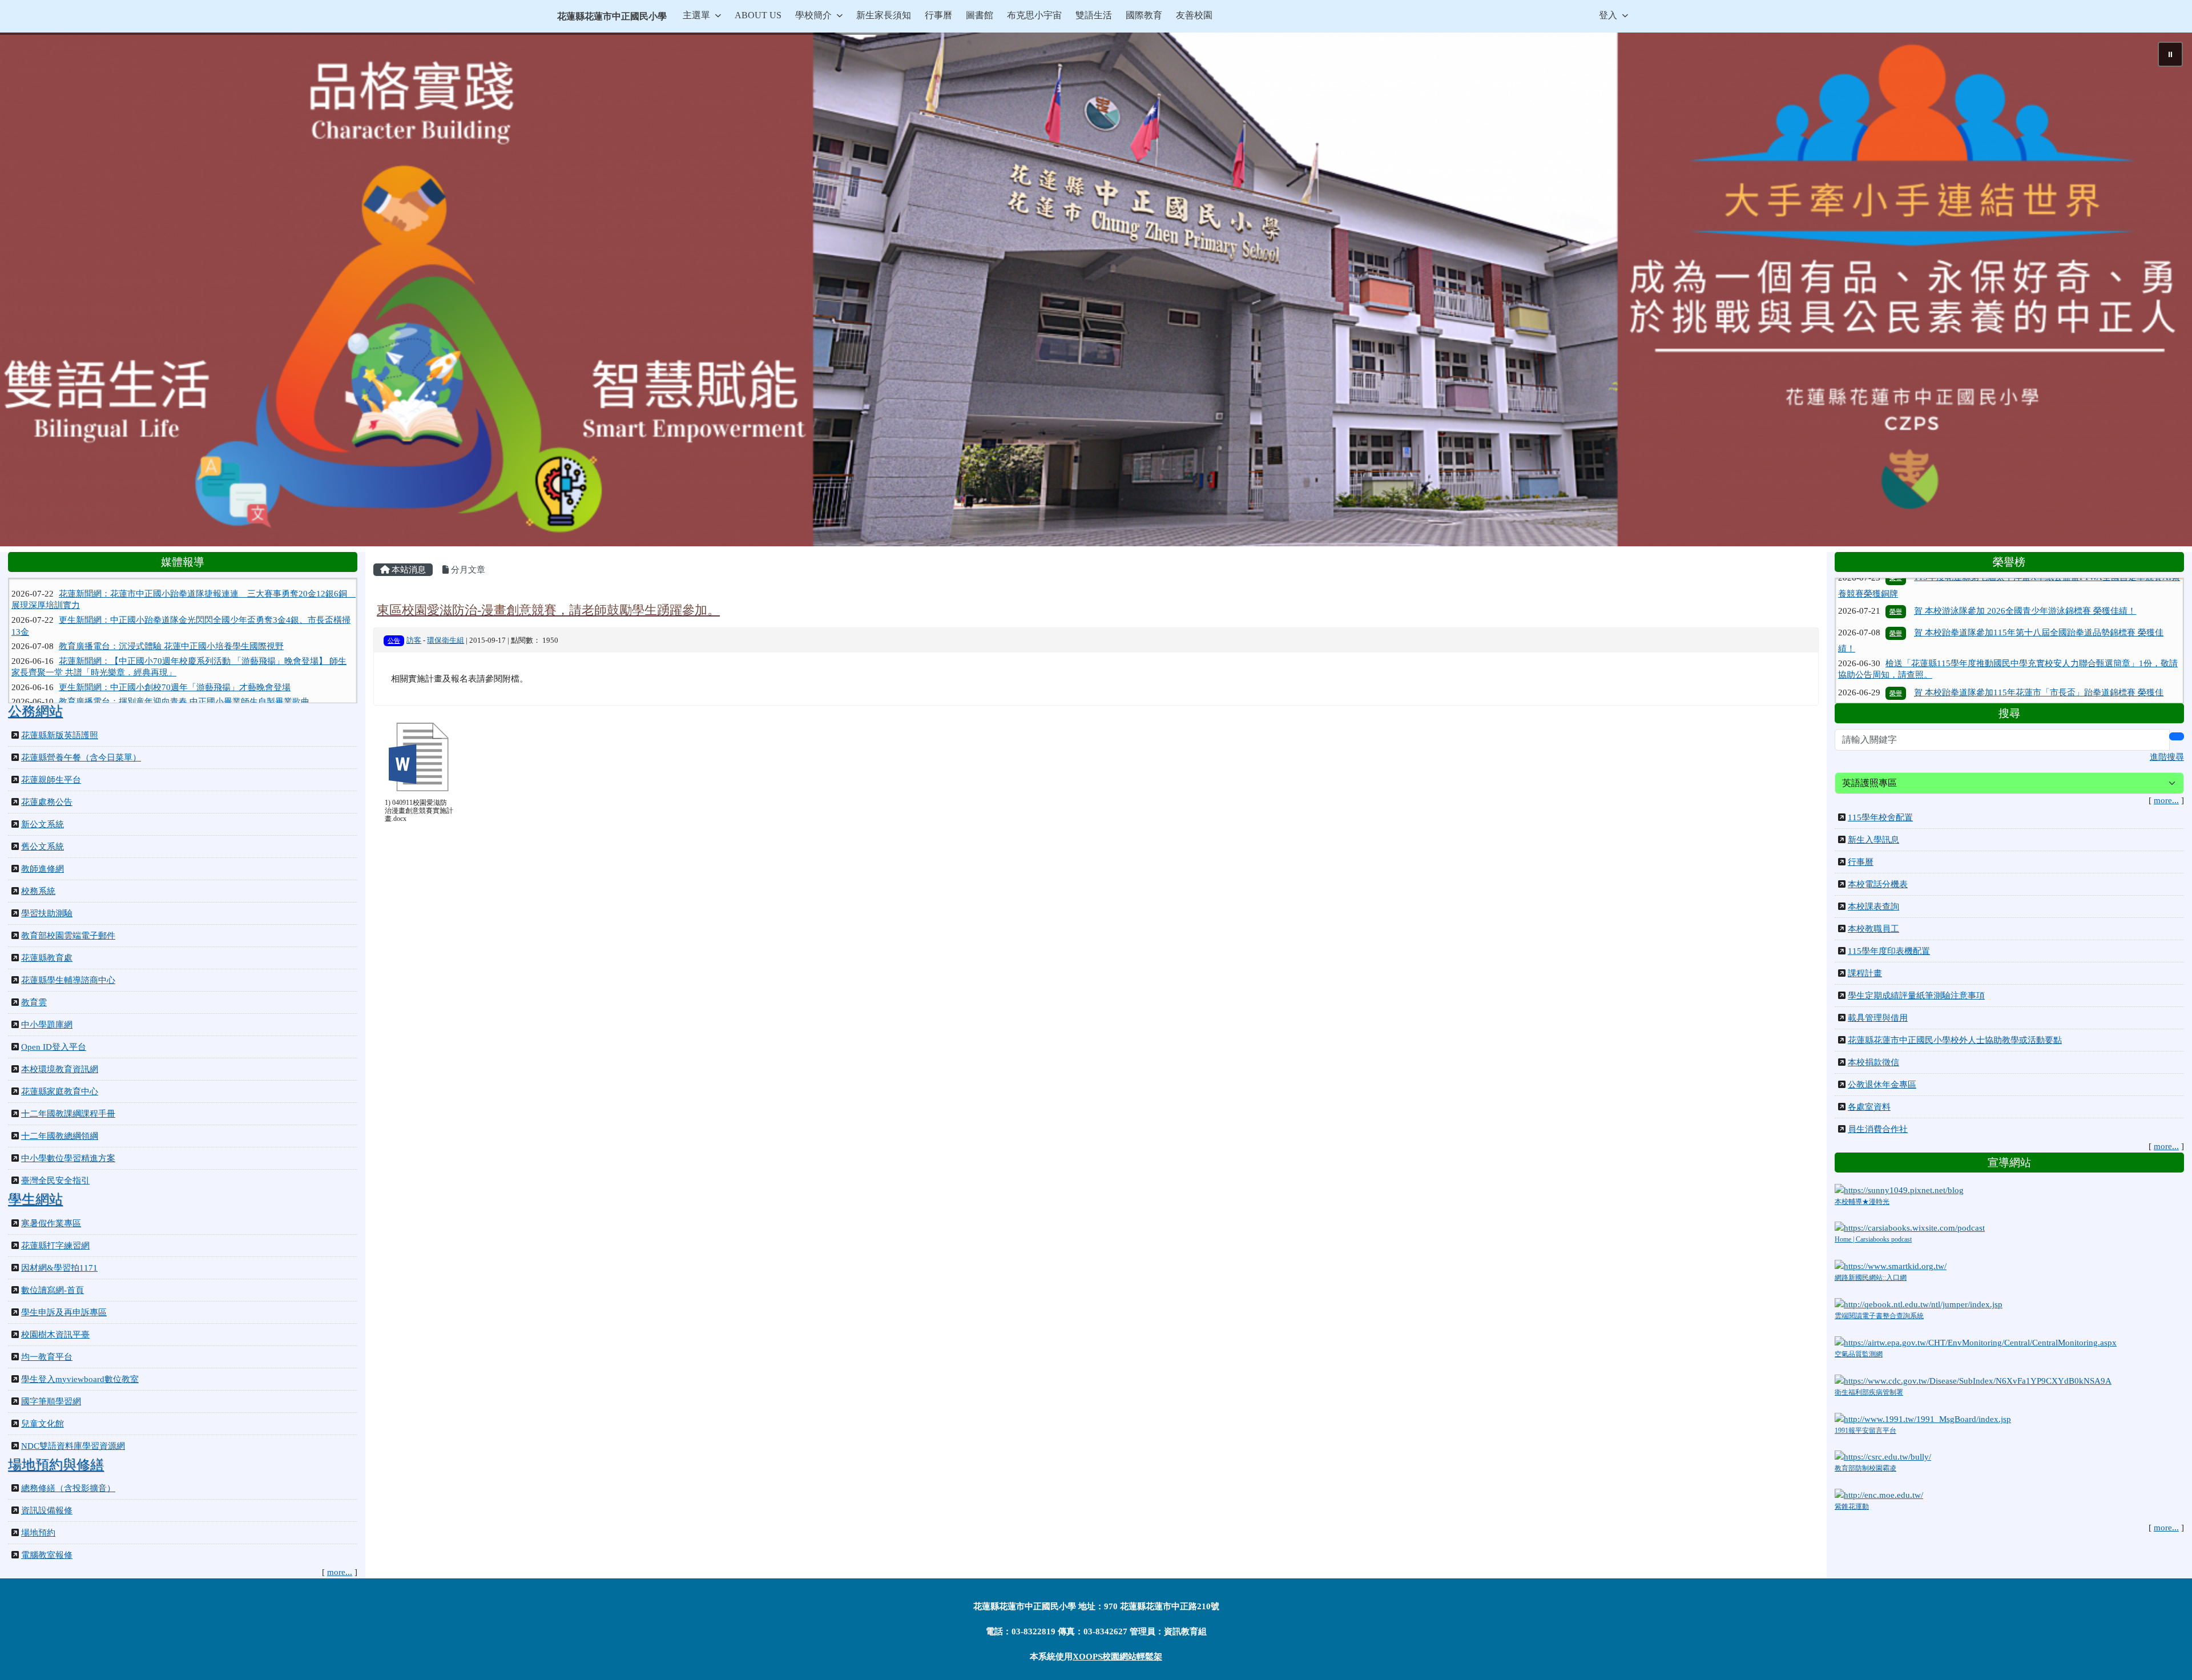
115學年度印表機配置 (1889, 951)
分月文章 (467, 570)
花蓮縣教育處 (47, 958)
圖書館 (980, 15)
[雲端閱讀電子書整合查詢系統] (1919, 1303)
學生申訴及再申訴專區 (64, 1312)
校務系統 (38, 891)
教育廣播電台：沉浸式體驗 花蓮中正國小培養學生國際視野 (171, 585)
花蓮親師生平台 (51, 780)
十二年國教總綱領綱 (60, 1136)
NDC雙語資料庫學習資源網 (73, 1446)
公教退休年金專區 (1882, 1085)
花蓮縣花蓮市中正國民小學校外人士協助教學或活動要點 (1955, 1040)
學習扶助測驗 (47, 913)
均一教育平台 (47, 1357)
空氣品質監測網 (1859, 1354)
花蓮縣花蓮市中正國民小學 (612, 16)
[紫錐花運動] (1879, 1494)
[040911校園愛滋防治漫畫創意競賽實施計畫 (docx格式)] (419, 757)
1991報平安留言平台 (1865, 1431)
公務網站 (35, 711)
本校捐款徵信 (1873, 1062)
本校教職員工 (1873, 929)
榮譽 (1896, 604)
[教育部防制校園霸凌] (1883, 1456)
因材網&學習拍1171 (59, 1268)
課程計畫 (1865, 973)
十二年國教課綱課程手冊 (68, 1114)
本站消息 (408, 570)
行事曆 (938, 15)
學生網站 (35, 1199)
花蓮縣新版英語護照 (60, 735)
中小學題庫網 (47, 1025)
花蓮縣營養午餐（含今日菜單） (81, 758)
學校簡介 (813, 15)
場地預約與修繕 (56, 1465)
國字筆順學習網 (51, 1401)
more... (340, 1572)
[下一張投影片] (2165, 292)
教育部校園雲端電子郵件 (68, 936)
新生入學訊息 (1873, 840)
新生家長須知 (884, 15)
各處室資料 (1869, 1107)
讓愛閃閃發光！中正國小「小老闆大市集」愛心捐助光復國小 (174, 669)
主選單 (696, 15)
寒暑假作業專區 (51, 1223)
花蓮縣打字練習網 (55, 1246)
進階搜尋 (2167, 757)
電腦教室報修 (47, 1555)
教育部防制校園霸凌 (1865, 1468)
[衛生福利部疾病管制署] (1973, 1380)
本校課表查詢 (1873, 907)
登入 (1608, 15)
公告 (394, 640)
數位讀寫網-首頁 (53, 1290)
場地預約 (38, 1533)
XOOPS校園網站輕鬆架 (1117, 1657)
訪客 (414, 640)
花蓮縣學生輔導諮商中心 (68, 980)
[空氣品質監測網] (1976, 1341)
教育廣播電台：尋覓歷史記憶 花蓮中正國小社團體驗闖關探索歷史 (184, 655)
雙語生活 (1094, 15)
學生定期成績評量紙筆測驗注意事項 (1916, 996)
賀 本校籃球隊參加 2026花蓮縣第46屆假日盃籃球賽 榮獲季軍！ (2034, 692)
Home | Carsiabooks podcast (1873, 1239)
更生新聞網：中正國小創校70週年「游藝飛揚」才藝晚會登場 (175, 626)
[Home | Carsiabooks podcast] (1910, 1227)
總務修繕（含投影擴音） (68, 1488)
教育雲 (34, 1002)
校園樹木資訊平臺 (55, 1335)
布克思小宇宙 (1034, 15)
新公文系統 (43, 824)
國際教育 (1144, 15)
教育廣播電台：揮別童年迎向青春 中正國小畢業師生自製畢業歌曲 (184, 640)
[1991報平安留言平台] (1923, 1418)
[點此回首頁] (1096, 289)
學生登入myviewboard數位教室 (80, 1379)
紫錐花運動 (1852, 1506)
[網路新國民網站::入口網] (1891, 1266)
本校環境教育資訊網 (60, 1069)
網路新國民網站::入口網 (1871, 1278)
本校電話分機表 (1878, 884)
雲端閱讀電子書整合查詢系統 (1879, 1316)
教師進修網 (43, 869)
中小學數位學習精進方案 (68, 1158)
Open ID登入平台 (54, 1047)
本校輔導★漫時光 (1862, 1202)
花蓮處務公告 (47, 802)
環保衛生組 (446, 640)
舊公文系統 (43, 847)
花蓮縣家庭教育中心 (60, 1091)
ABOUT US (758, 15)
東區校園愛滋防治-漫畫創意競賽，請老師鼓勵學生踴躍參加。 (548, 610)
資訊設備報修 (47, 1510)
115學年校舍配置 (1880, 817)
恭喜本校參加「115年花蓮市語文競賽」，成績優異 (2011, 670)
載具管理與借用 (1878, 1018)
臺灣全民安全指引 (55, 1181)
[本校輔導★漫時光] (1899, 1189)
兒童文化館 (43, 1424)
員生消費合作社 (1878, 1129)
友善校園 (1194, 15)
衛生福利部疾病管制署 (1869, 1392)
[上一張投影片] (27, 292)
